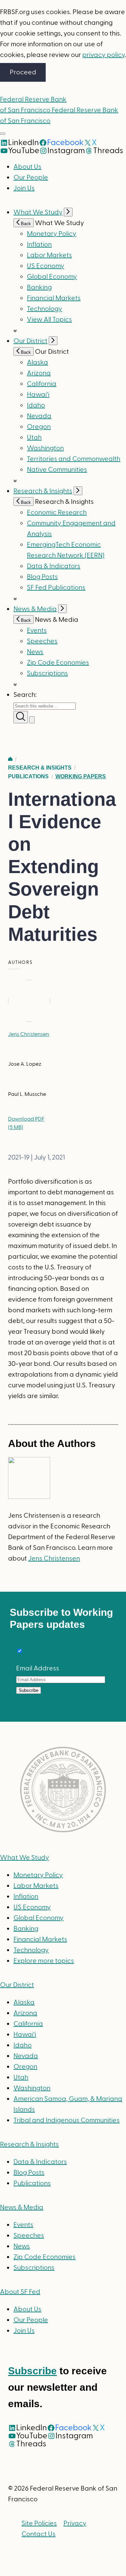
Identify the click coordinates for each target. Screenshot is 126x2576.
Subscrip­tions (47, 673)
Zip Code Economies (58, 663)
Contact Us (38, 2534)
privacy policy (103, 55)
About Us (27, 167)
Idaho (36, 405)
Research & (29, 2144)
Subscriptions (34, 2268)
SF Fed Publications (56, 588)
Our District (30, 341)
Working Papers (81, 776)
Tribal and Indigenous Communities (67, 2120)
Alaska (37, 362)
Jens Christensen (29, 1034)
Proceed (23, 72)
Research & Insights (43, 491)
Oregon (39, 427)
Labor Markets (49, 255)
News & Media (35, 609)
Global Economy (52, 277)
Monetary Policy (52, 234)
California (42, 384)
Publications (28, 776)
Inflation (39, 245)
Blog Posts (42, 577)
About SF (20, 2292)
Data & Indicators (54, 566)
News (35, 652)
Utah (34, 438)
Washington (45, 448)
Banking (39, 287)
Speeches (42, 641)
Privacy (75, 2523)
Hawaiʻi (38, 395)
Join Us (24, 188)
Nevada (39, 416)
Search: (25, 695)
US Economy (46, 266)
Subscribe (32, 2371)
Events (37, 631)
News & (22, 2207)
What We (25, 1858)
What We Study (38, 212)
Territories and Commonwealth (74, 459)
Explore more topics (44, 1961)
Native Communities (57, 470)
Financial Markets (54, 298)
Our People (31, 178)
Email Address (38, 1668)
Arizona (39, 373)
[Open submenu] (68, 212)
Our (17, 1985)
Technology (45, 309)
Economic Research (57, 513)
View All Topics (49, 320)
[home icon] (10, 759)
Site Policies (39, 2523)
